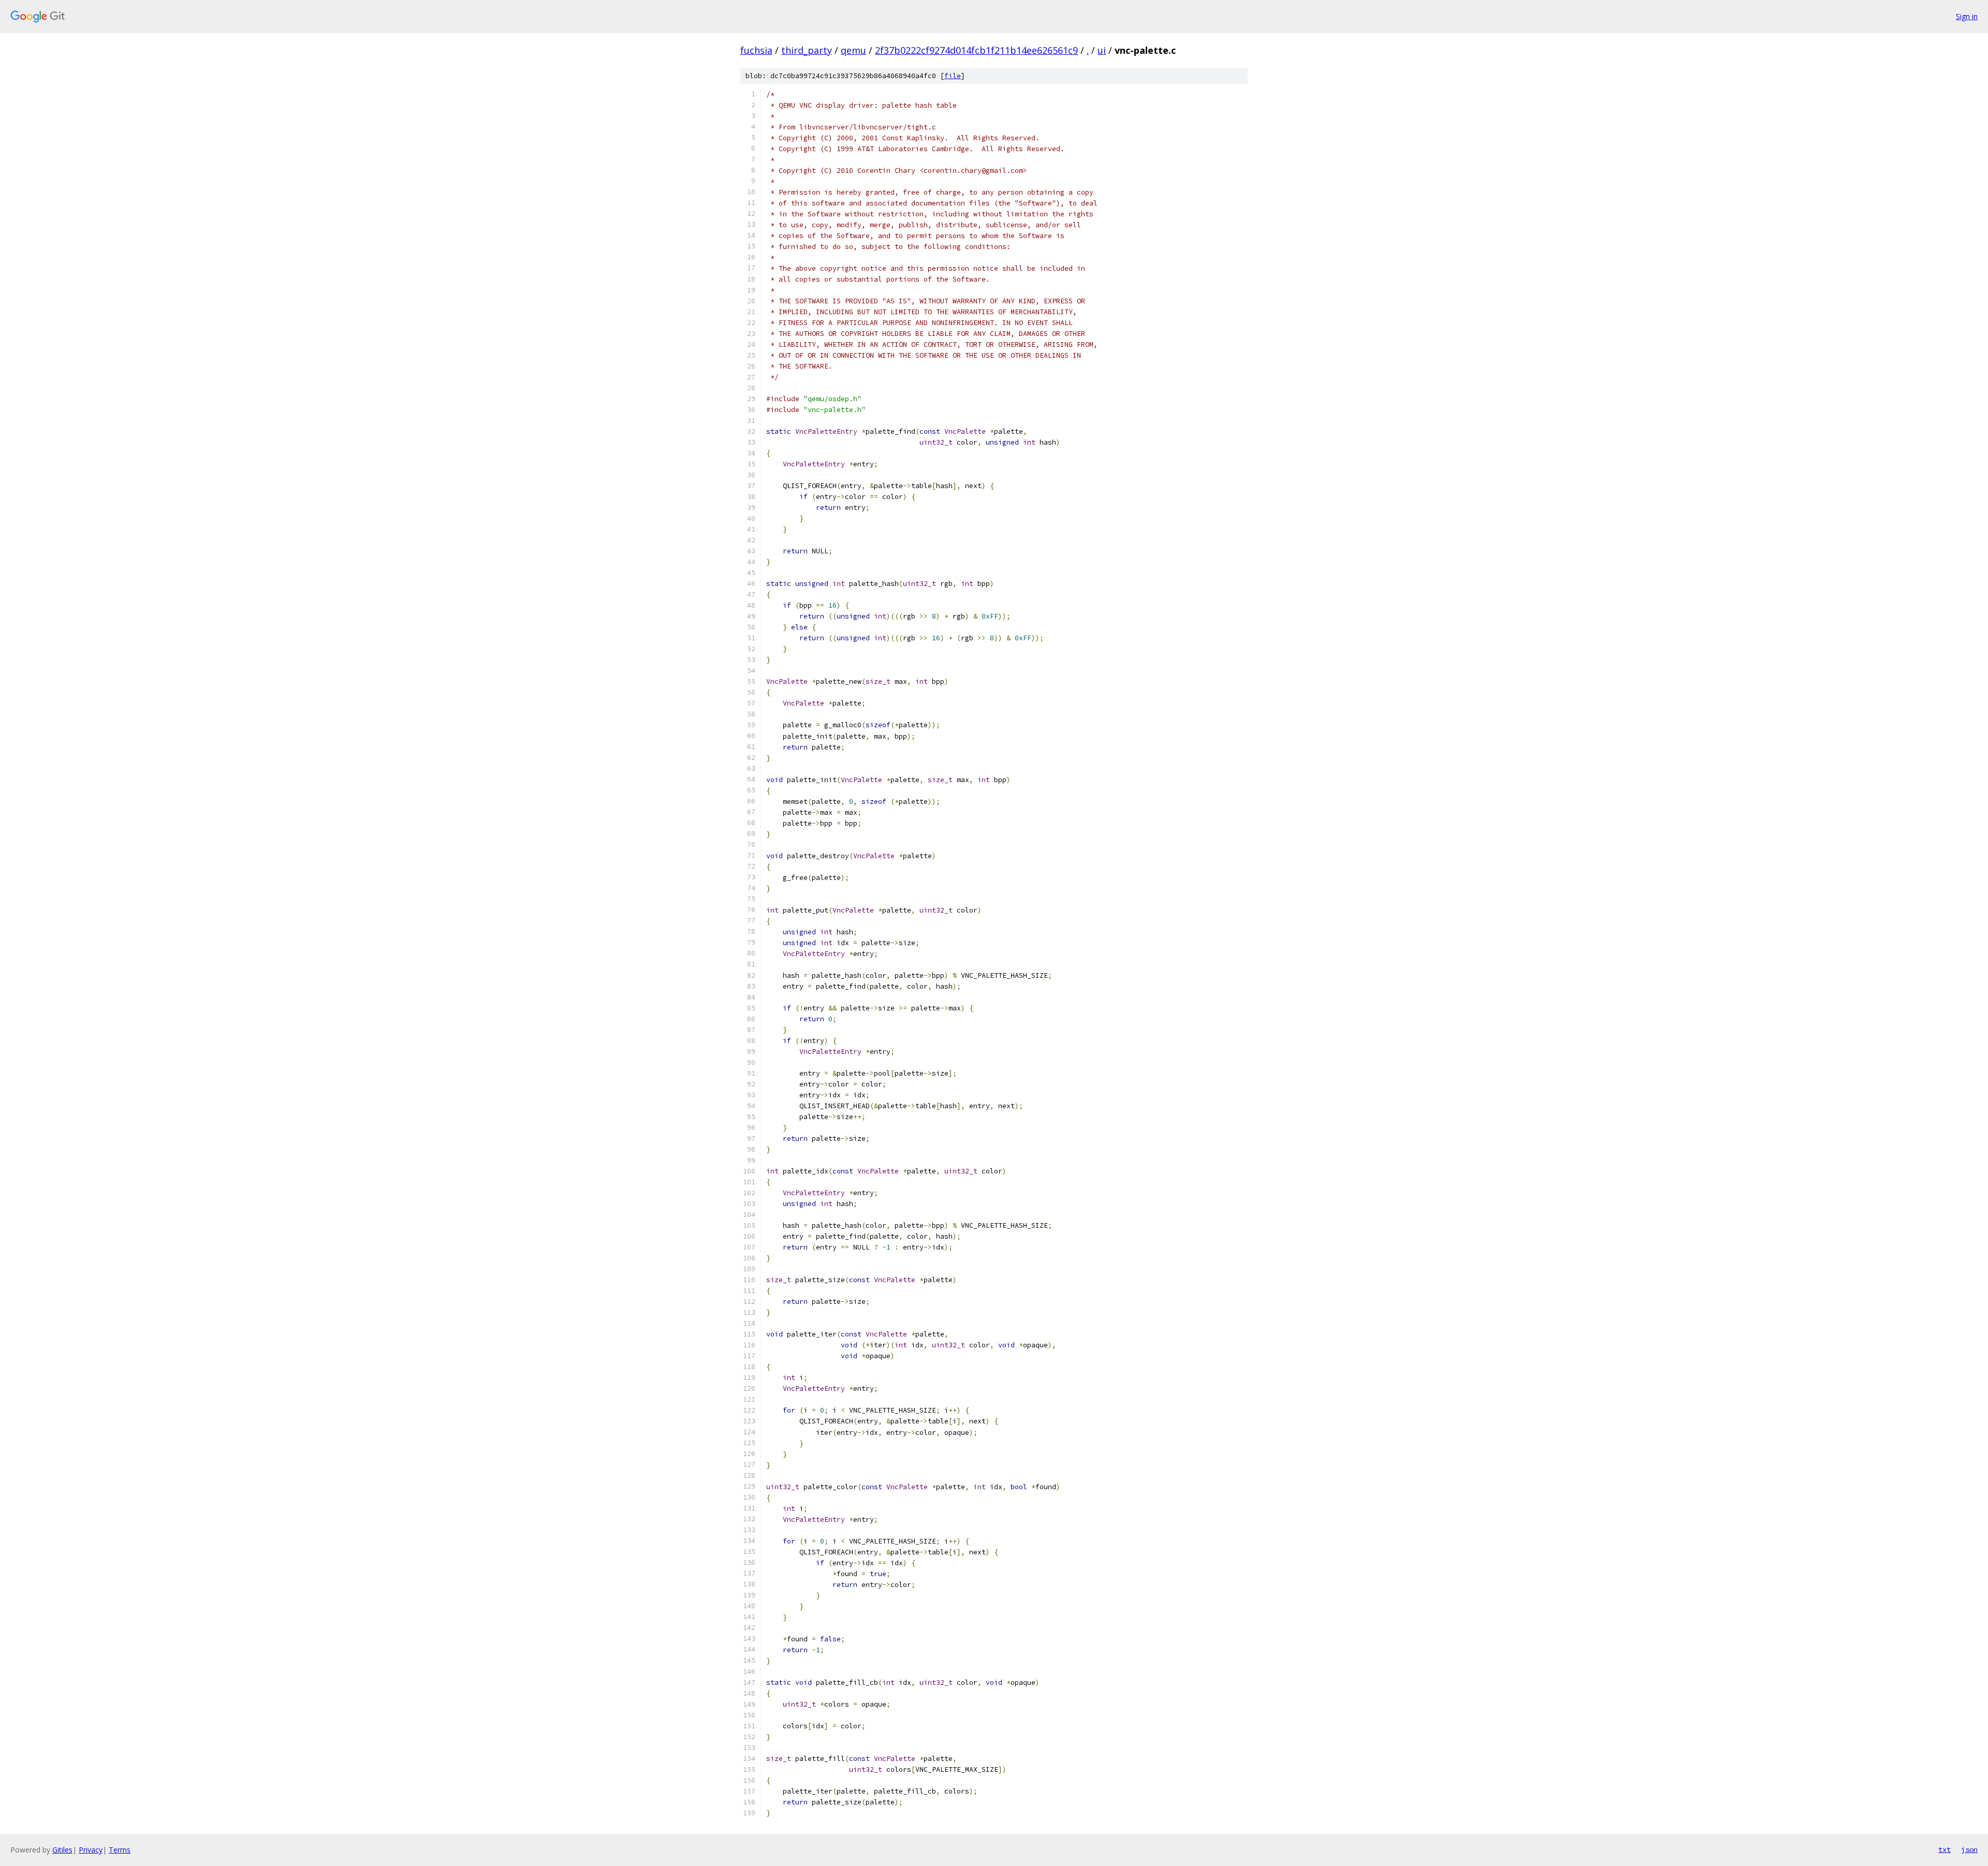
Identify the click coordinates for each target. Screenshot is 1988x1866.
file (953, 76)
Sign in (1967, 16)
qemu (853, 50)
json (1969, 1849)
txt (1945, 1849)
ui (1102, 50)
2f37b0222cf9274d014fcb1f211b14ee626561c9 (976, 50)
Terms (120, 1850)
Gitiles (62, 1850)
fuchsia (756, 50)
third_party (807, 50)
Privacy (91, 1850)
